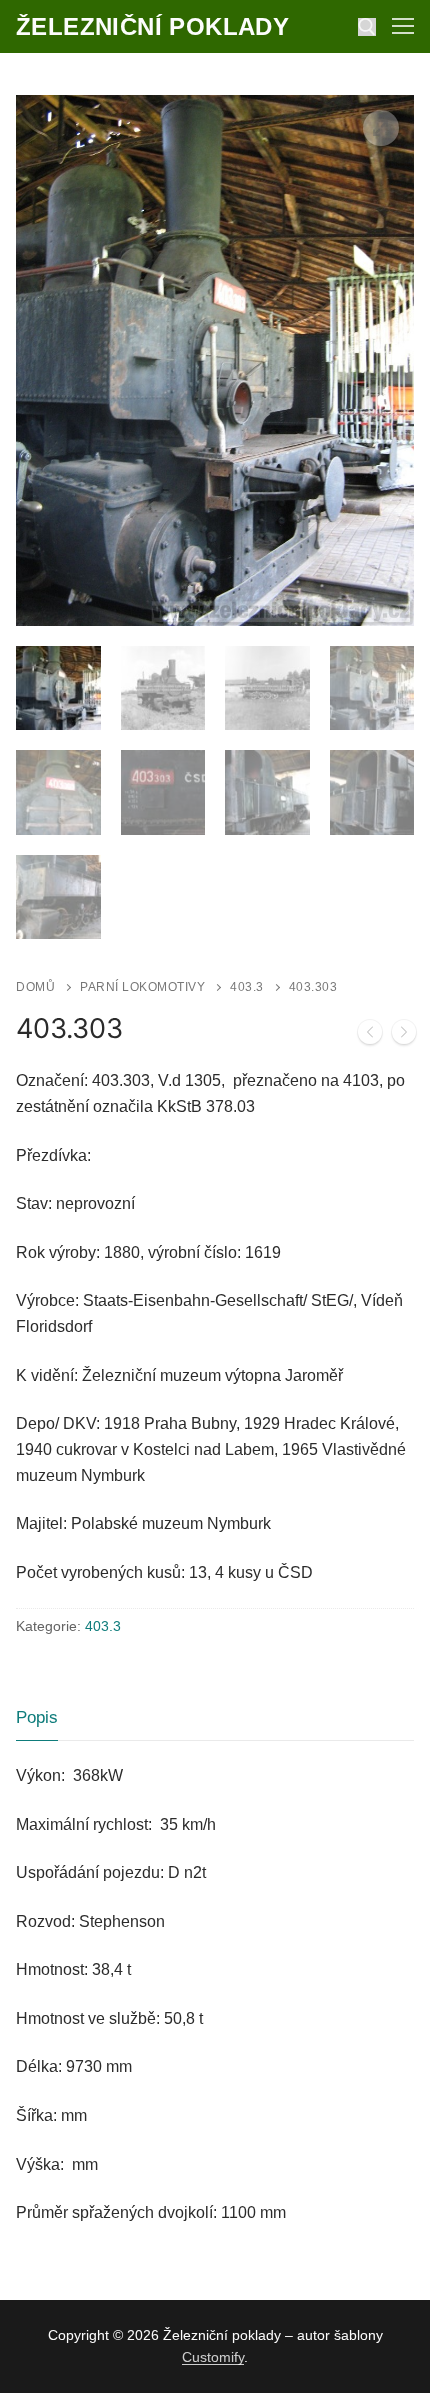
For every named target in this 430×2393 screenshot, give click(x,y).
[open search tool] (367, 27)
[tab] (37, 1718)
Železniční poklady (152, 26)
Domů (35, 987)
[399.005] (370, 1036)
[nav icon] (403, 27)
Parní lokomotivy (142, 987)
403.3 (247, 987)
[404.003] (404, 1036)
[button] (381, 128)
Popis (37, 1717)
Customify (213, 2357)
